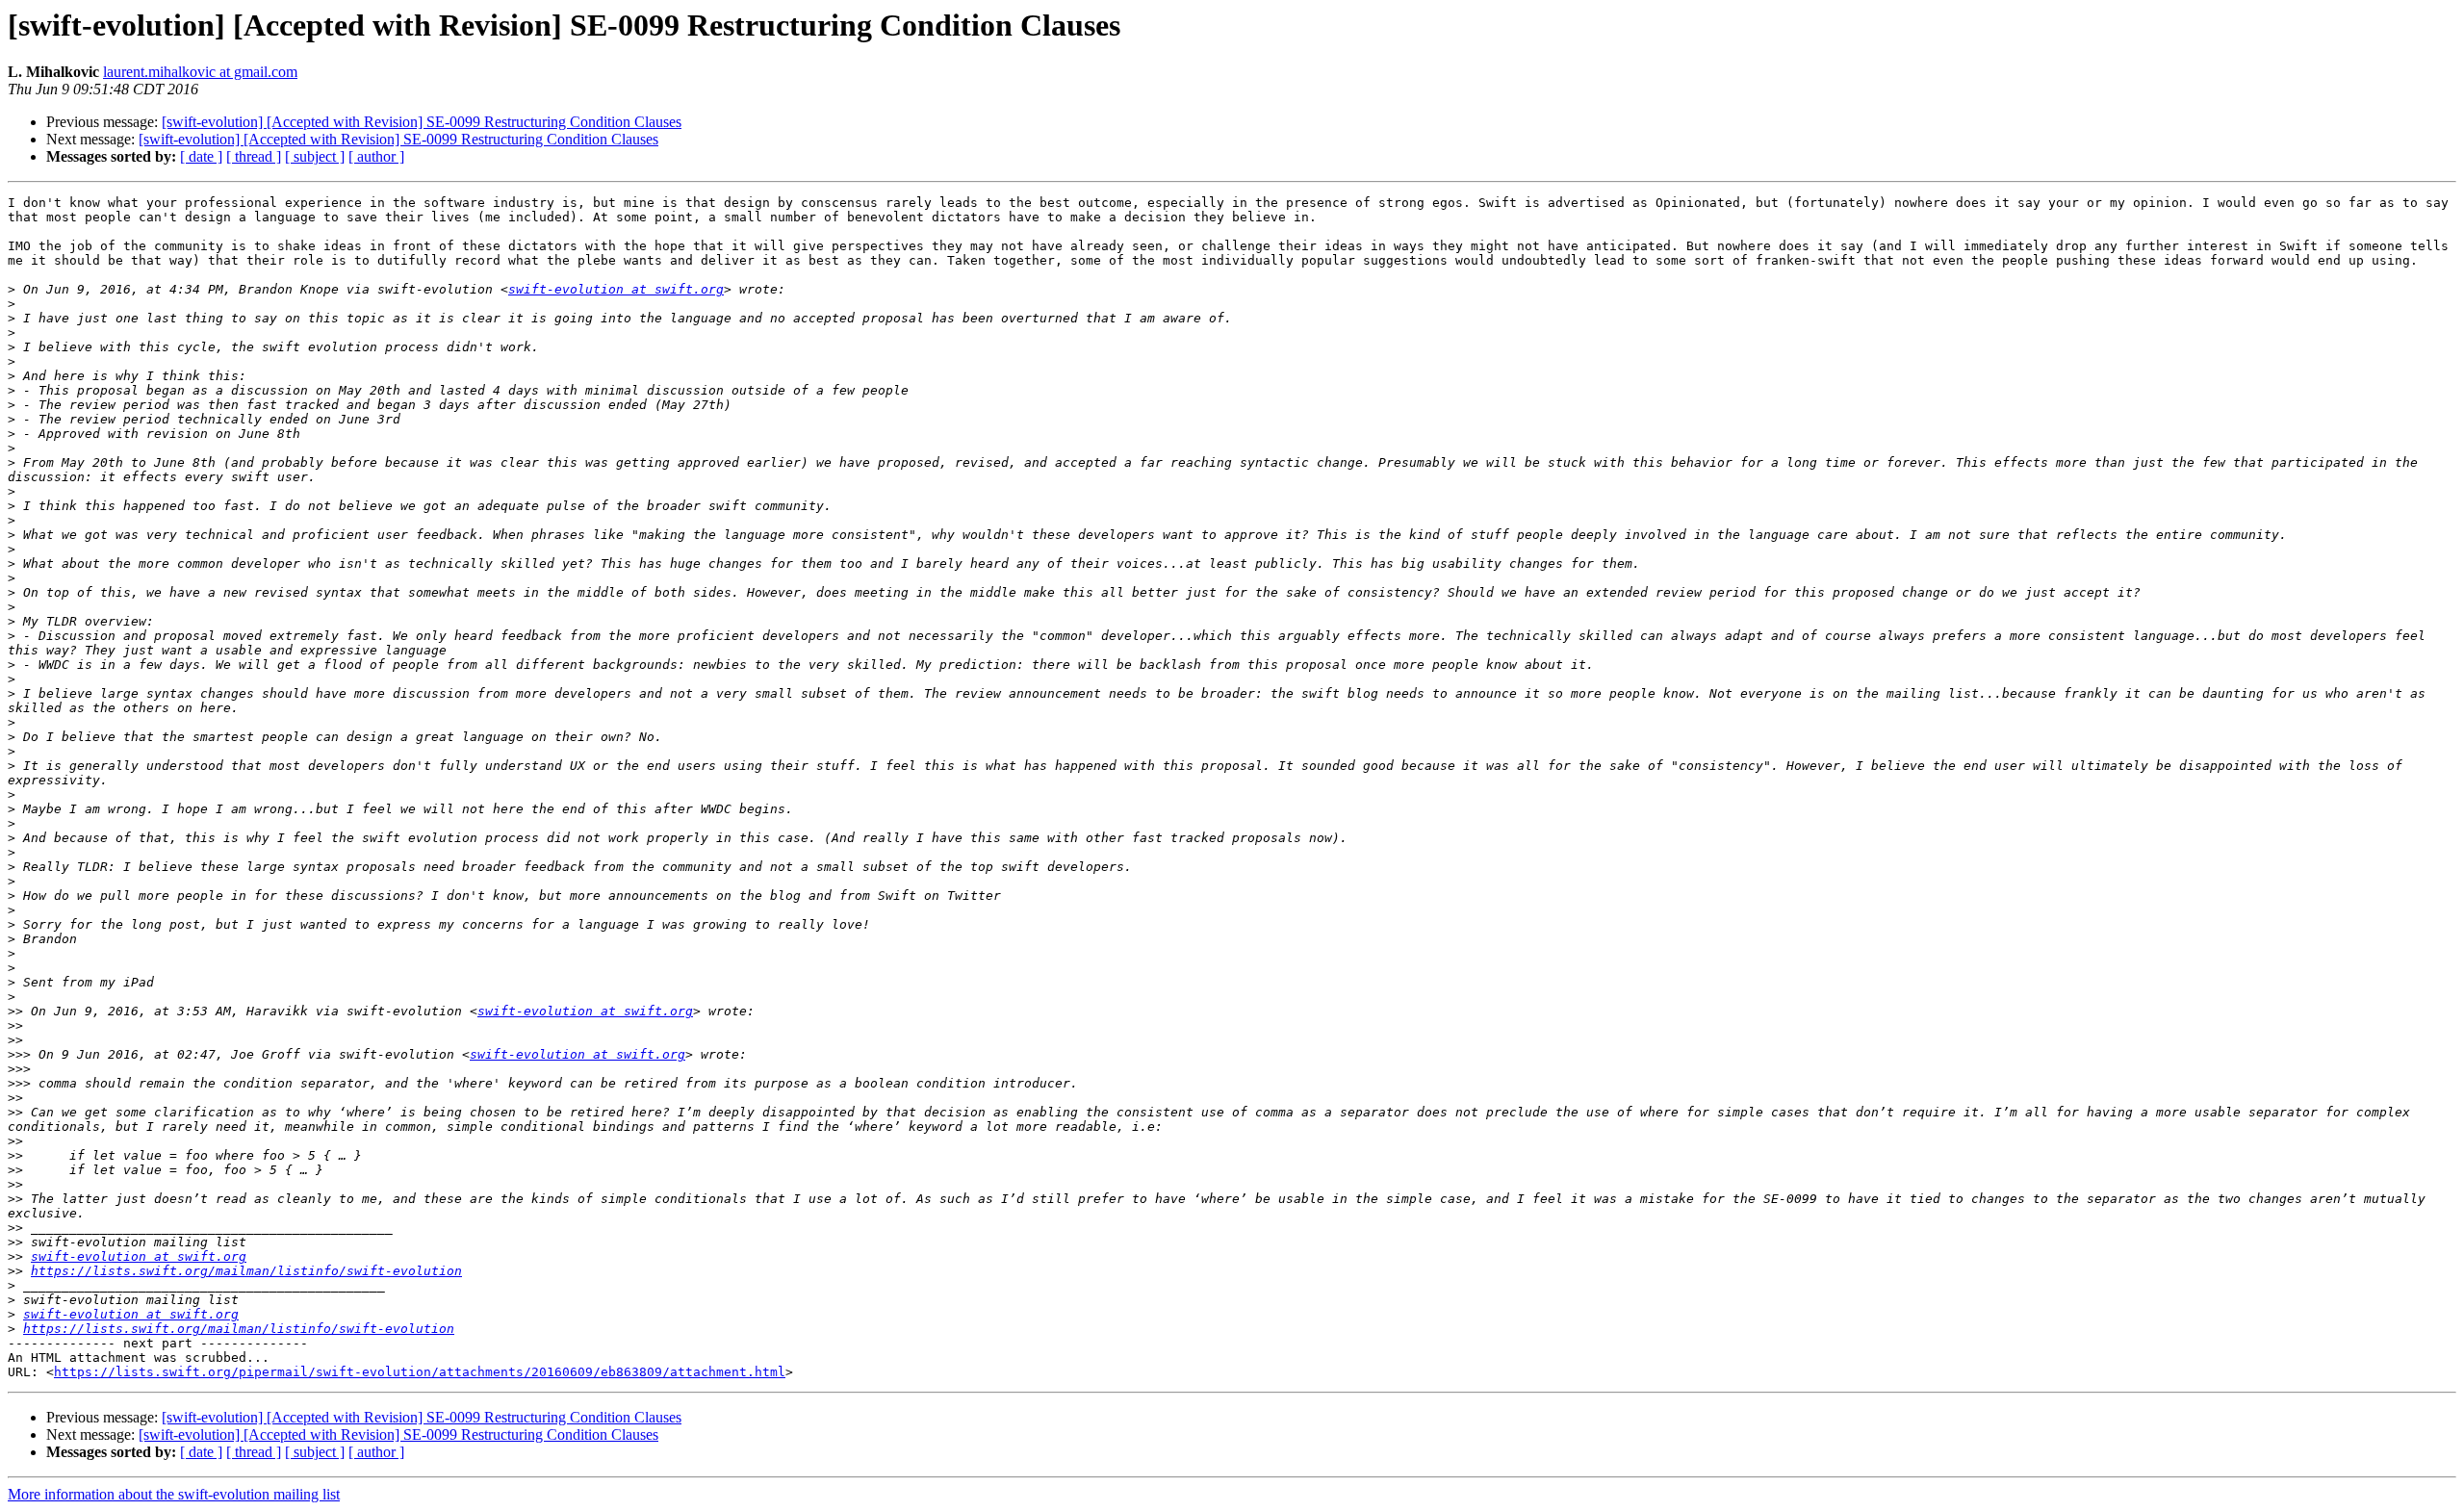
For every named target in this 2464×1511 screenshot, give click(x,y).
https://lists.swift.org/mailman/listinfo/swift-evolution (246, 1271)
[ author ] (376, 156)
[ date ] (201, 156)
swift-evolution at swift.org (616, 289)
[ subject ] (315, 156)
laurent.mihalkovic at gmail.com (200, 72)
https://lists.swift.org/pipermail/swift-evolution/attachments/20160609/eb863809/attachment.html (420, 1372)
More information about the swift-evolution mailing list (174, 1494)
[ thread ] (254, 156)
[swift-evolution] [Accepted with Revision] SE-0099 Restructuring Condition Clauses (422, 122)
